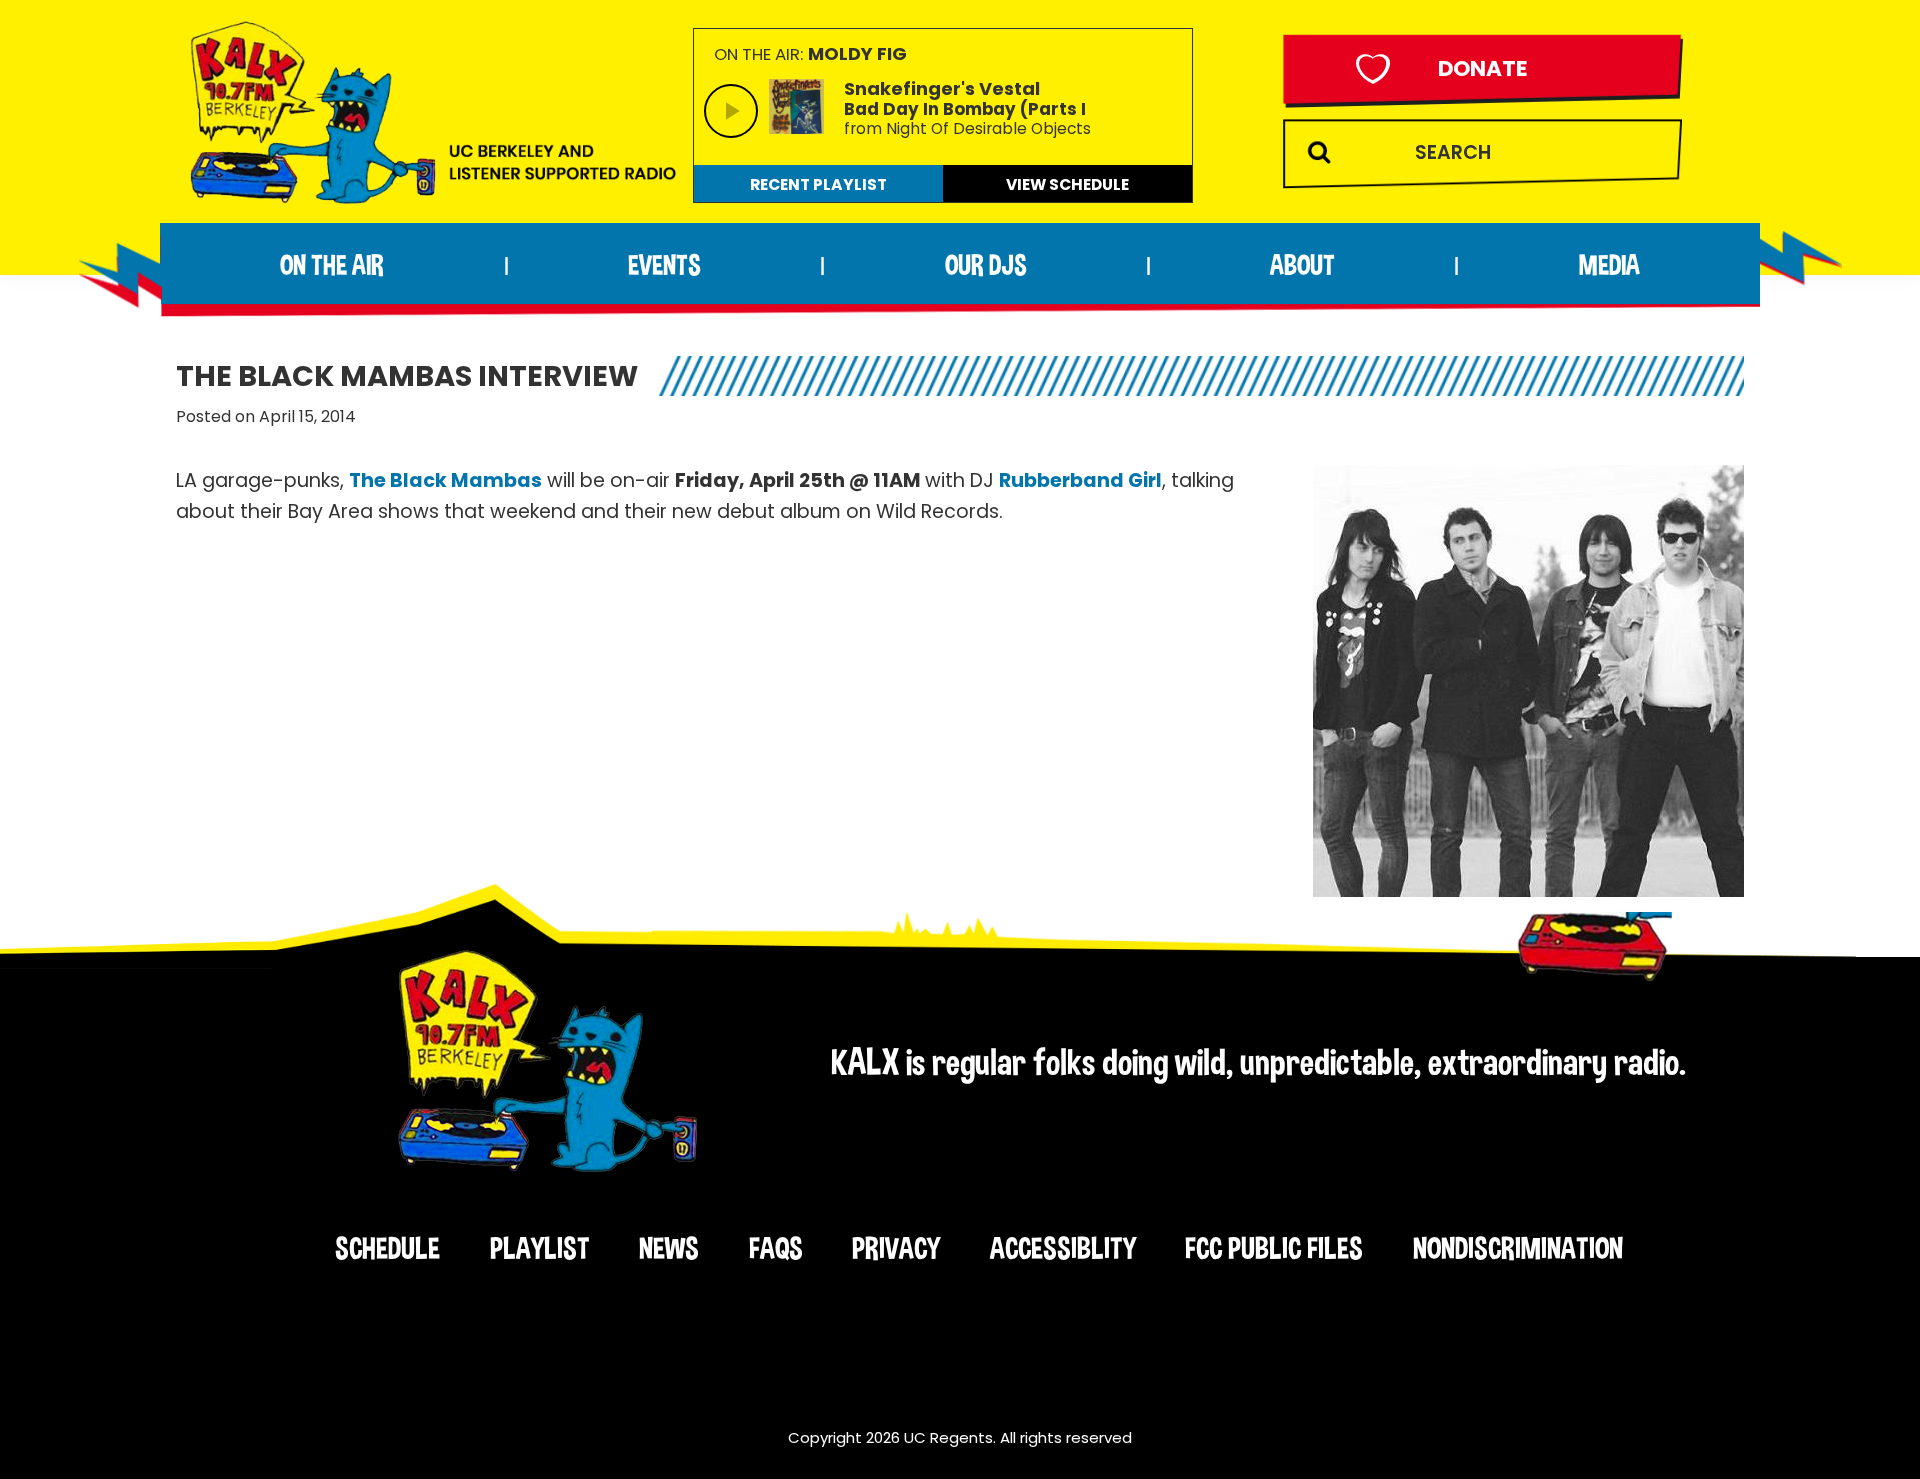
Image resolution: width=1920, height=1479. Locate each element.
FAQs (776, 1248)
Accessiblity (1063, 1248)
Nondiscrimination (1518, 1248)
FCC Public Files (1274, 1248)
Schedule (387, 1248)
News (669, 1248)
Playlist (540, 1248)
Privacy (896, 1248)
